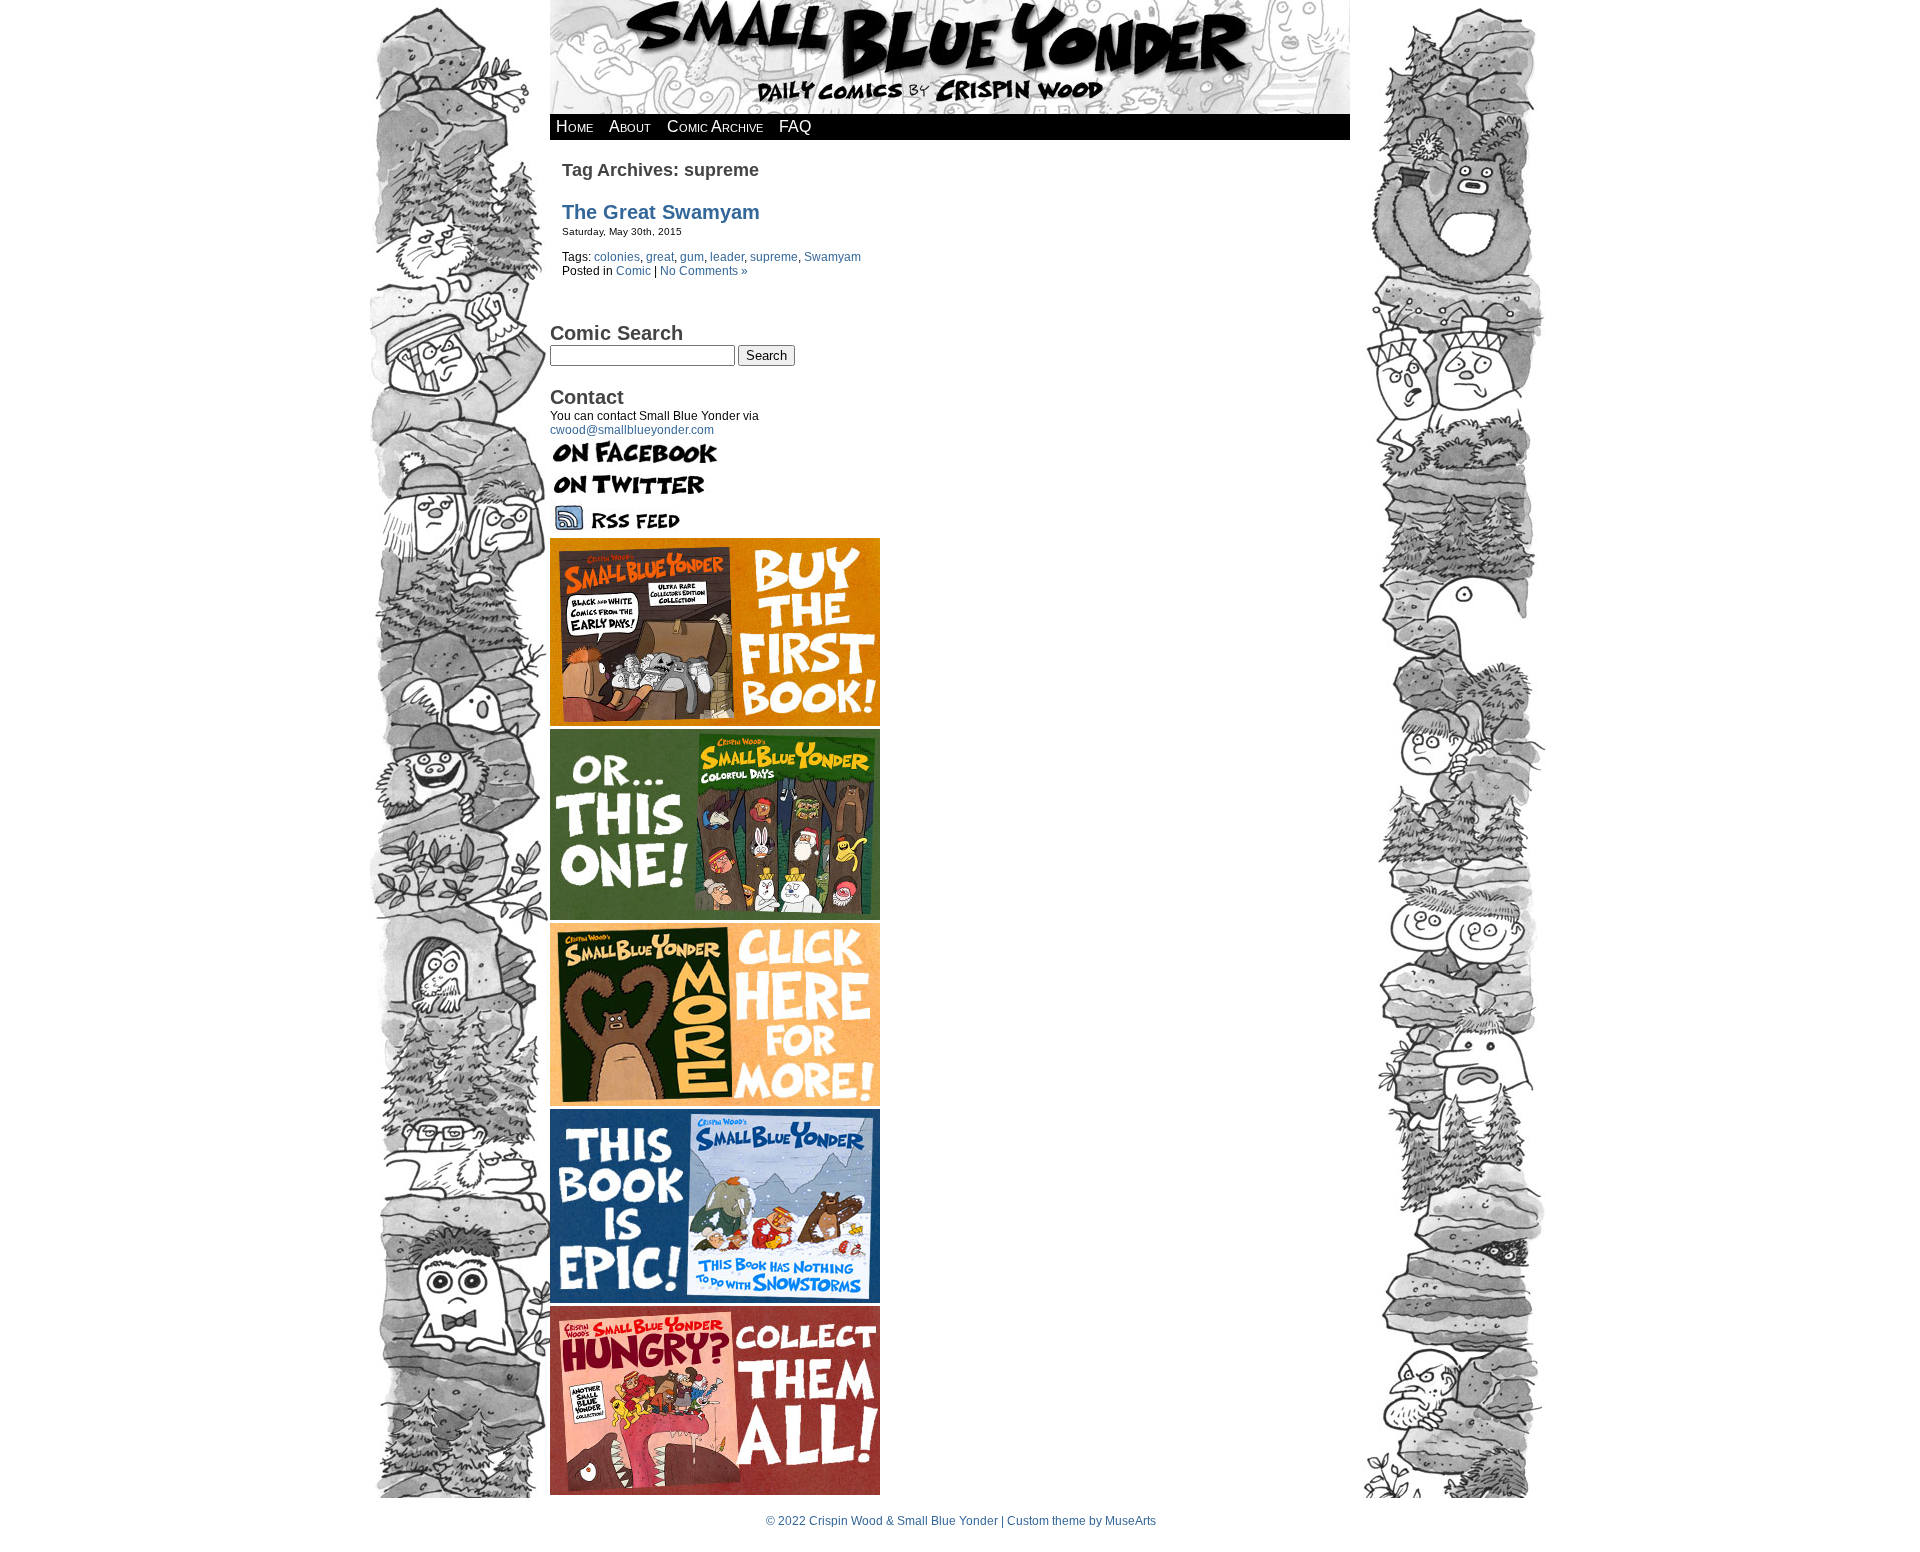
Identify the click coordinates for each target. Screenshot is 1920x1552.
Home (574, 126)
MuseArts (1130, 1521)
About (630, 126)
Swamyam (832, 257)
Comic (633, 271)
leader (727, 257)
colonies (617, 257)
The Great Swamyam (661, 212)
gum (692, 257)
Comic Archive (715, 126)
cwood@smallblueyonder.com (632, 430)
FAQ (795, 126)
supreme (774, 257)
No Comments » (704, 271)
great (660, 257)
